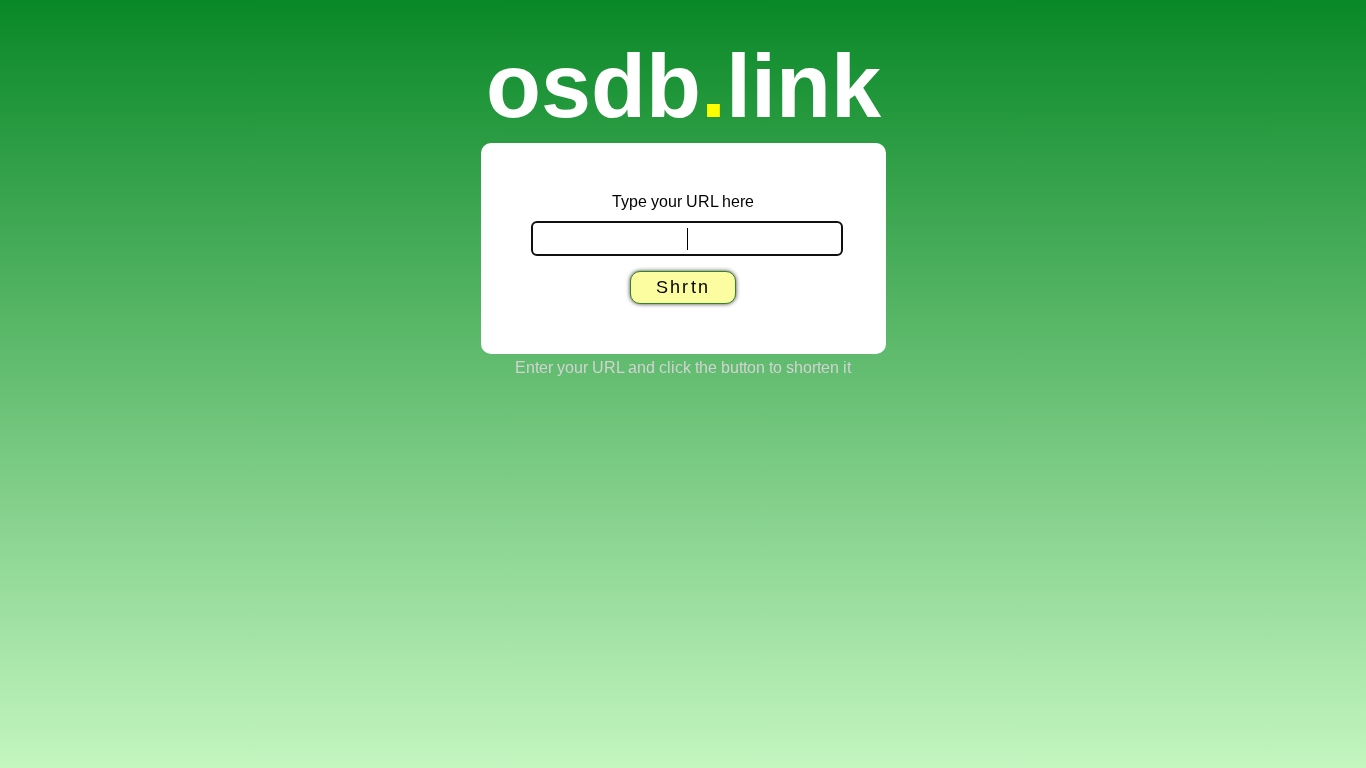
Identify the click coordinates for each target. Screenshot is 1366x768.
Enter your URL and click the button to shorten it (683, 367)
